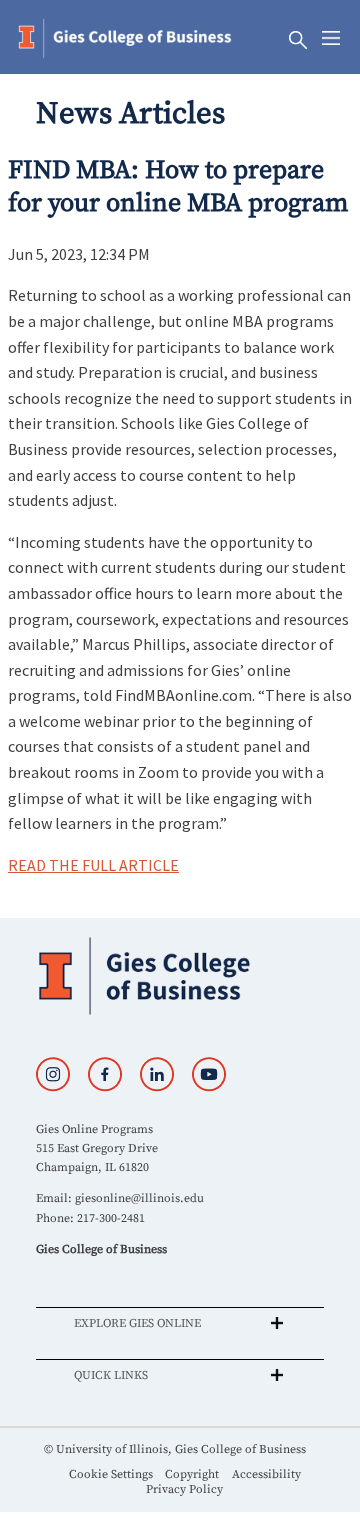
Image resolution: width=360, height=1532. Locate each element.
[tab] (180, 1323)
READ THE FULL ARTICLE (93, 865)
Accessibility (266, 1474)
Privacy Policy (184, 1489)
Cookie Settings (111, 1474)
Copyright (192, 1474)
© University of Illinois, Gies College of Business (175, 1449)
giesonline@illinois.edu (139, 1198)
